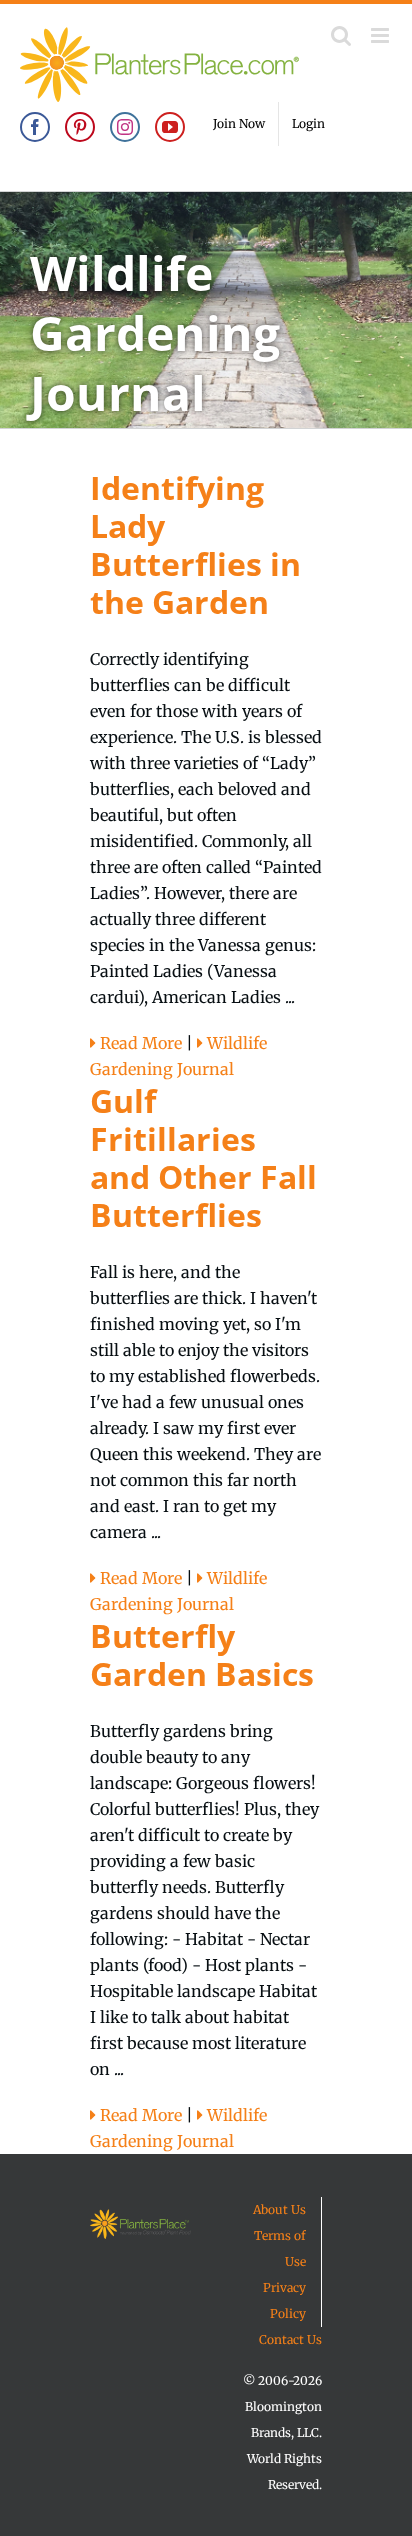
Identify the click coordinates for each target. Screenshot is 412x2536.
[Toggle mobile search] (341, 35)
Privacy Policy (284, 2300)
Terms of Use (280, 2248)
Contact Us (290, 2339)
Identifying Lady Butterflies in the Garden (195, 544)
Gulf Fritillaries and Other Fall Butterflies (203, 1157)
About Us (279, 2209)
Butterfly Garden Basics (202, 1654)
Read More (139, 1043)
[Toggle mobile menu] (381, 35)
